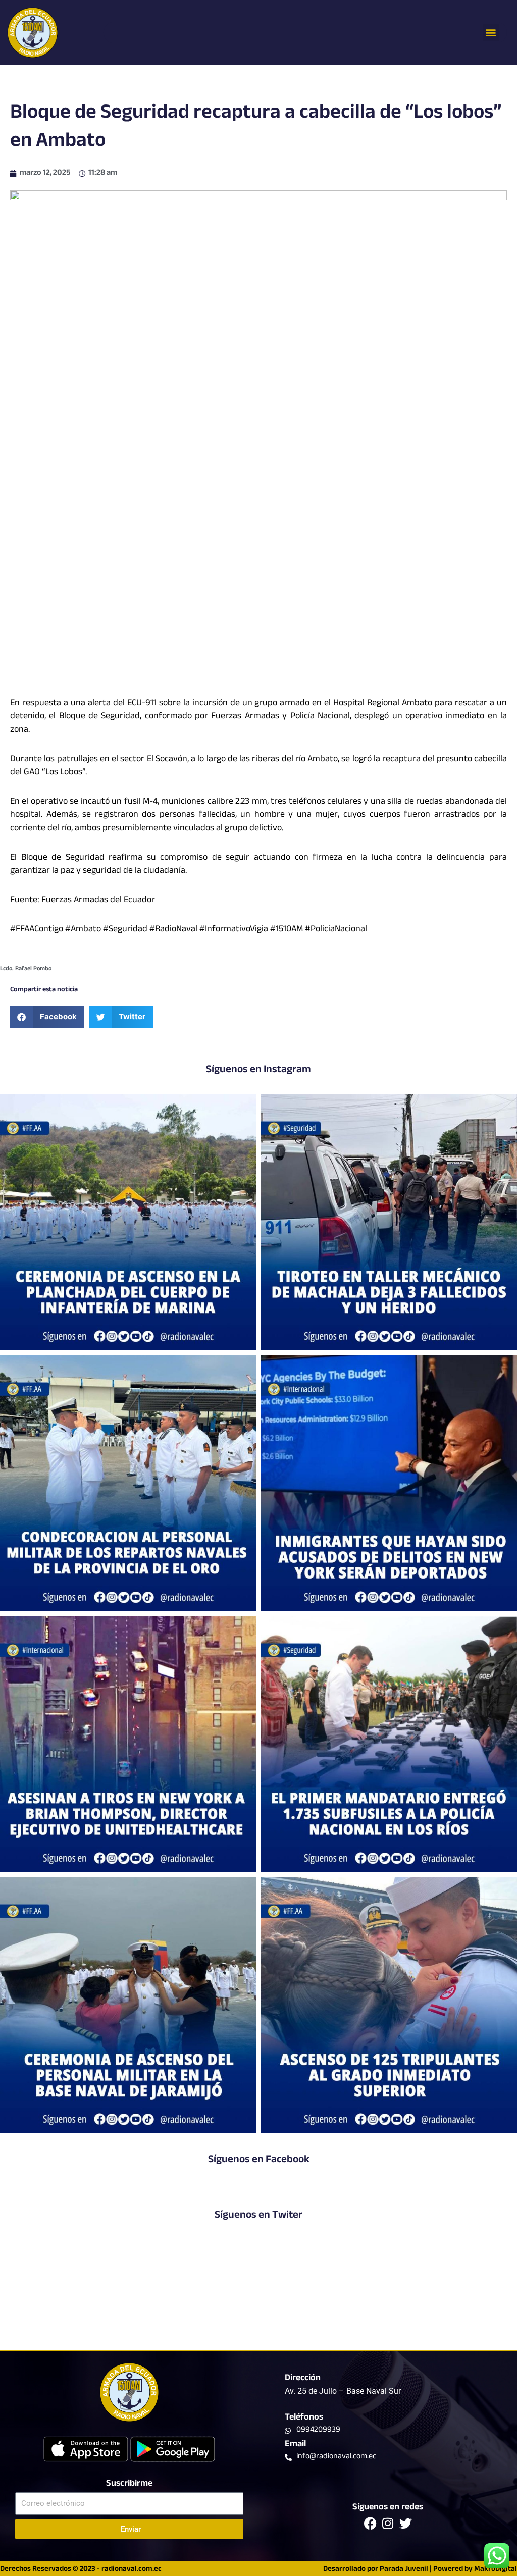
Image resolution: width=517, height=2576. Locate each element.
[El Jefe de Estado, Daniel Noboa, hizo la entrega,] (389, 1744)
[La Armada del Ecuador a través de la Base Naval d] (128, 2005)
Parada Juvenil (404, 2570)
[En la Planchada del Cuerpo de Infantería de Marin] (128, 1222)
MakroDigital (496, 2570)
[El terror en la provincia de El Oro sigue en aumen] (389, 1222)
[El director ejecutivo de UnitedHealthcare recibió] (128, 1744)
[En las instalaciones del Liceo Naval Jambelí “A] (128, 1483)
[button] (491, 33)
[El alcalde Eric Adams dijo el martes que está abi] (389, 1483)
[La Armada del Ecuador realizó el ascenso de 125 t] (389, 2005)
